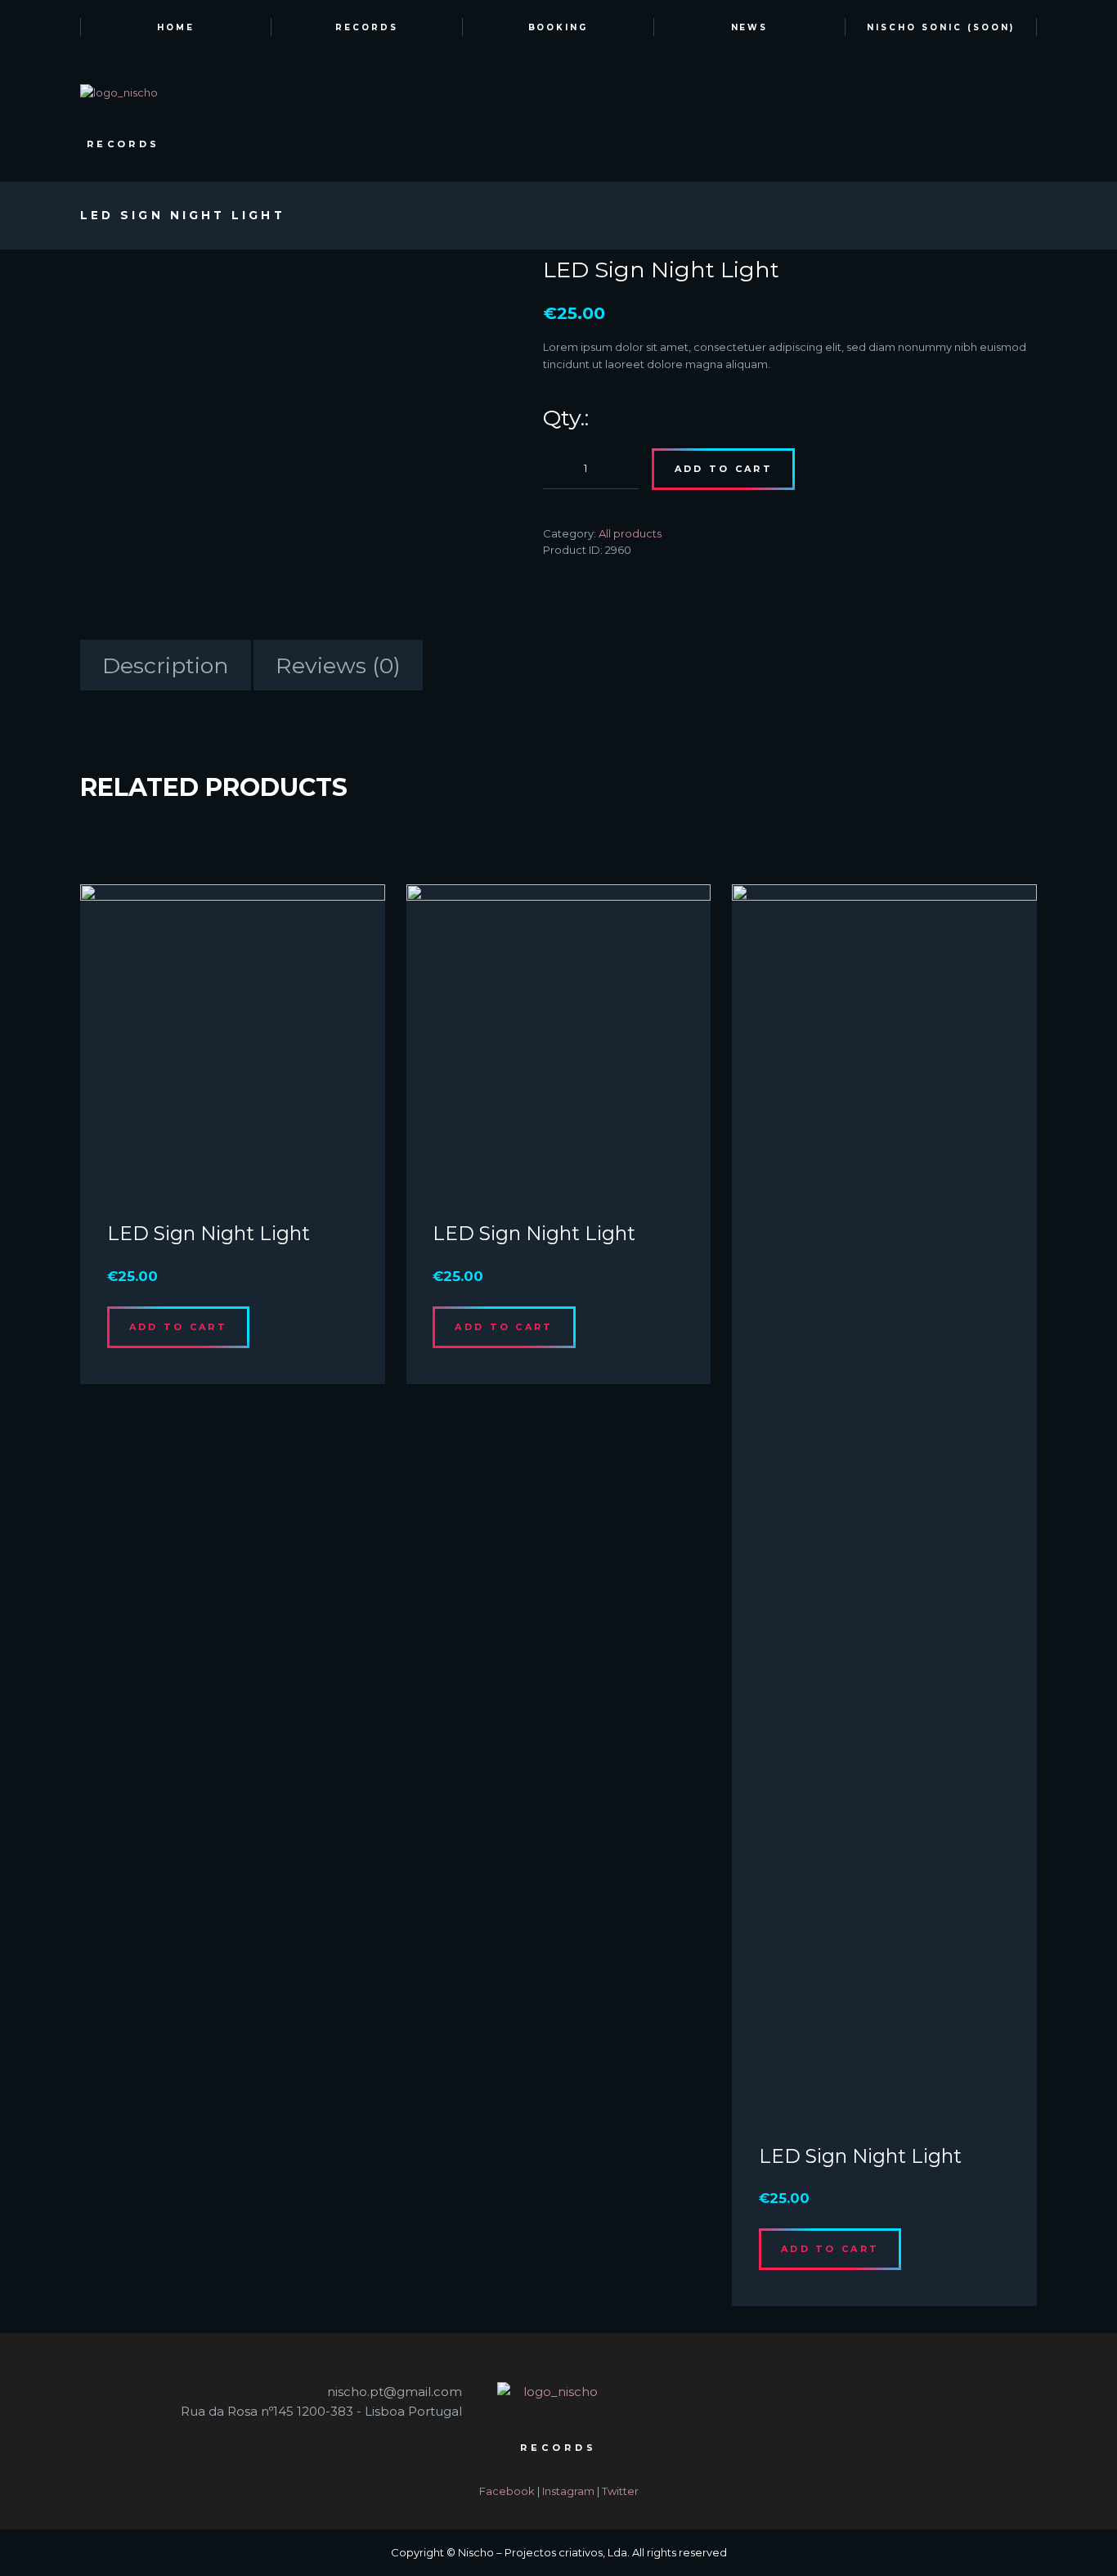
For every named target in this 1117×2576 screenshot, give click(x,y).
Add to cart (724, 469)
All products (630, 533)
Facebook (507, 2491)
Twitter (620, 2491)
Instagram (568, 2491)
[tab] (166, 665)
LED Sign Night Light (209, 1233)
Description (166, 665)
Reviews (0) (338, 665)
